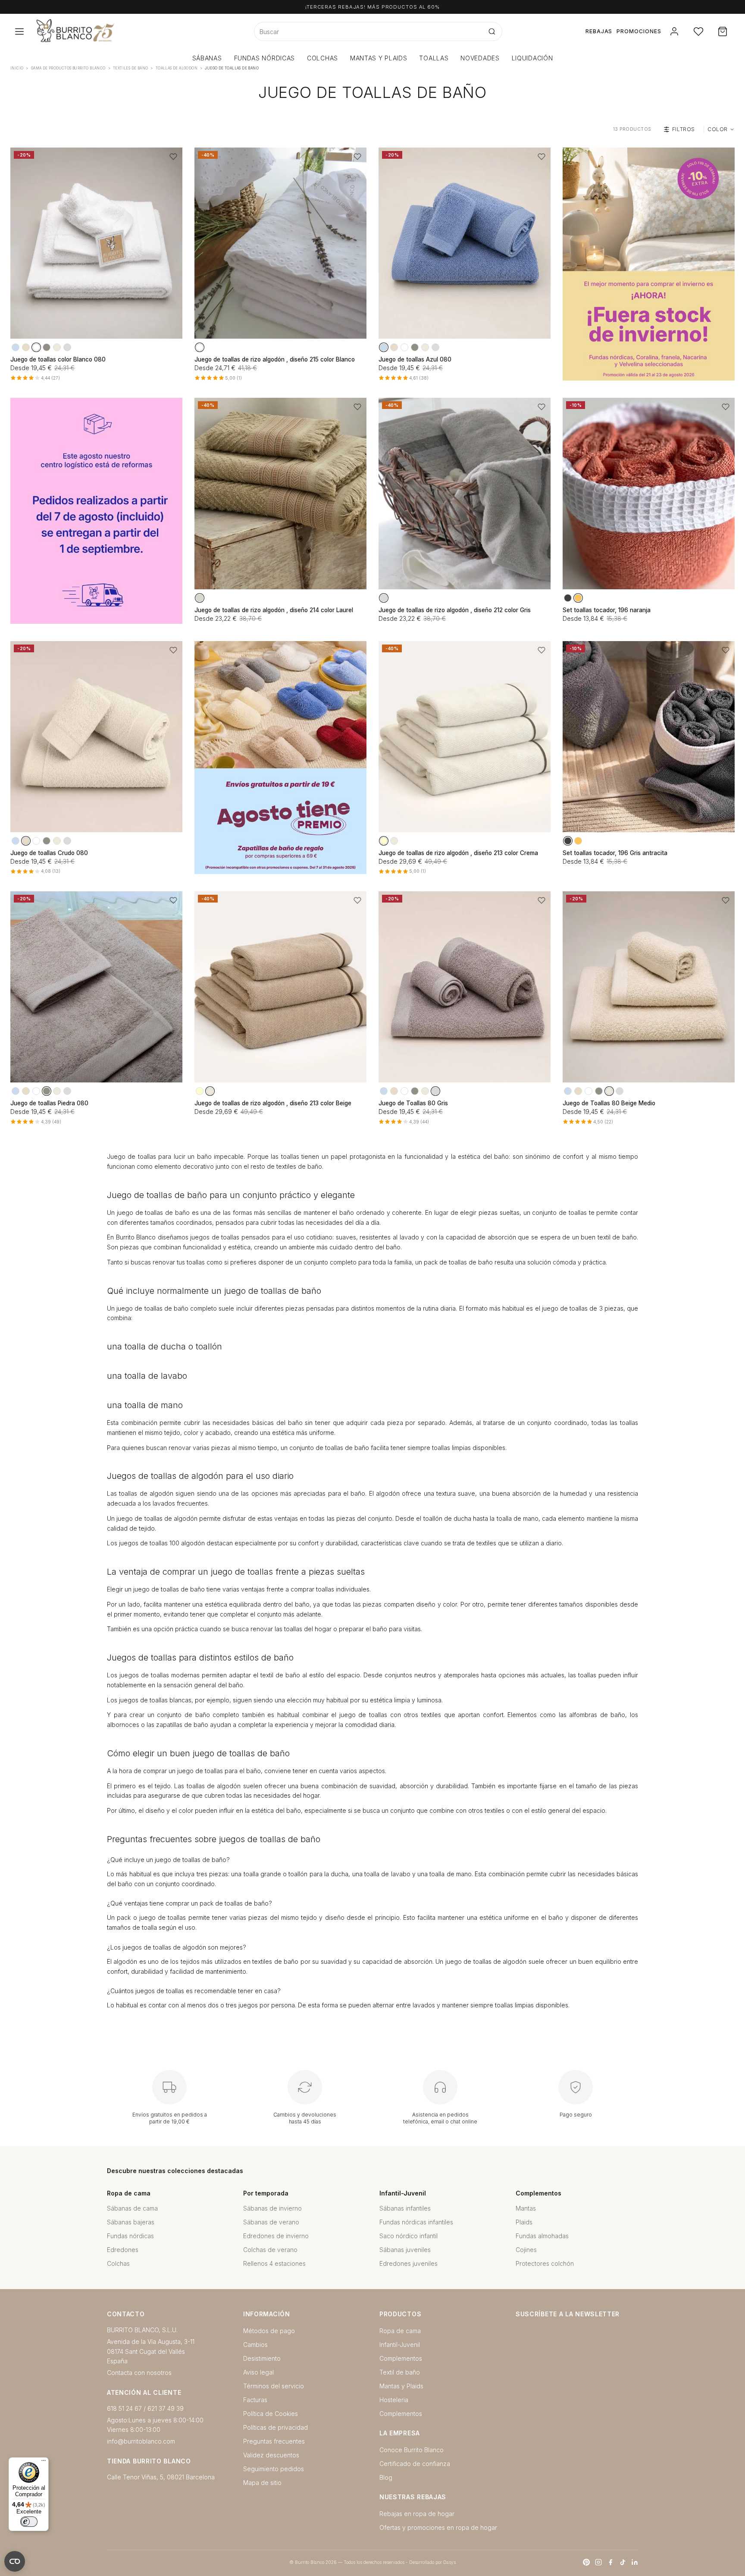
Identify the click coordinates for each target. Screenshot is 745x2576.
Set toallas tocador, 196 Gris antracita (615, 853)
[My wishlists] (698, 31)
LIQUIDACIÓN (532, 58)
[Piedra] (47, 347)
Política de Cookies (271, 2414)
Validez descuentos (271, 2455)
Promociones (639, 31)
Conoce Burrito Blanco (412, 2450)
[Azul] (16, 347)
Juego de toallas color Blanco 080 (58, 359)
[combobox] (368, 31)
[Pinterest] (586, 2562)
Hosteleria (394, 2400)
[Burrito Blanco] (117, 31)
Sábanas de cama (132, 2208)
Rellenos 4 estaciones (274, 2263)
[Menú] (44, 2463)
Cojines (526, 2250)
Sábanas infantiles (405, 2208)
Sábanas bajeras (131, 2222)
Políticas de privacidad (275, 2427)
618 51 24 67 (124, 2408)
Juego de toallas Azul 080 (415, 359)
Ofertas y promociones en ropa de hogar (438, 2527)
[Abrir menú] (19, 31)
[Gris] (67, 347)
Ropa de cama (400, 2331)
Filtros (684, 129)
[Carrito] (723, 31)
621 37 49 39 (166, 2408)
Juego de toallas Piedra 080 (49, 1103)
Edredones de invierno (276, 2236)
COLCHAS (322, 58)
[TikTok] (623, 2562)
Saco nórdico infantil (408, 2236)
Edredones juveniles (408, 2263)
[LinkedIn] (635, 2562)
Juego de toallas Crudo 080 (49, 853)
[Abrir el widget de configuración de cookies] (15, 2561)
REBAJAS (599, 31)
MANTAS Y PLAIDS (379, 58)
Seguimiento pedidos (274, 2469)
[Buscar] (492, 31)
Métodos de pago (269, 2331)
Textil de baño (400, 2372)
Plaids (524, 2222)
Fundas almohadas (542, 2236)
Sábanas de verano (271, 2222)
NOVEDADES (480, 58)
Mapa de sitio (262, 2483)
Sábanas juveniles (405, 2250)
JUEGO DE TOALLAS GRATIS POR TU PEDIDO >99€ (372, 7)
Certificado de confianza (415, 2464)
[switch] (29, 2522)
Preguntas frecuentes (274, 2441)
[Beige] (57, 347)
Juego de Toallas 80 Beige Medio (609, 1103)
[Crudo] (26, 347)
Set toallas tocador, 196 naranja (607, 610)
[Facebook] (610, 2562)
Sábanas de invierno (272, 2208)
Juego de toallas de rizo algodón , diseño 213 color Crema (458, 853)
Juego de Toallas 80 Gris (413, 1103)
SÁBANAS (207, 58)
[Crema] (384, 841)
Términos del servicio (274, 2386)
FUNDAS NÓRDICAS (265, 58)
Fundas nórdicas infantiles (416, 2222)
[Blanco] (36, 347)
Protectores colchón (545, 2263)
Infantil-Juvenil (400, 2345)
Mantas (526, 2208)
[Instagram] (598, 2562)
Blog (386, 2477)
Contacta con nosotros (139, 2373)
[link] (649, 264)
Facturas (255, 2400)
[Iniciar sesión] (674, 31)
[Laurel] (200, 598)
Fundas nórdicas (130, 2236)
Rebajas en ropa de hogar (417, 2514)
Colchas (118, 2263)
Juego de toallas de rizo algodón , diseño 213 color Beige (273, 1103)
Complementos (401, 2358)
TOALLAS (434, 58)
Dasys (449, 2562)
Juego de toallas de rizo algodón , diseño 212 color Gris (455, 610)
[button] (173, 157)
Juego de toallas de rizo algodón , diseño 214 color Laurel (274, 610)
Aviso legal (258, 2372)
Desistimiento (262, 2358)
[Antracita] (568, 598)
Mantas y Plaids (401, 2386)
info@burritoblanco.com (141, 2441)
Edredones (123, 2250)
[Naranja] (578, 598)
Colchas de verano (270, 2250)
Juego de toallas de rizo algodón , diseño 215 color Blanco (275, 359)
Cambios (255, 2345)
